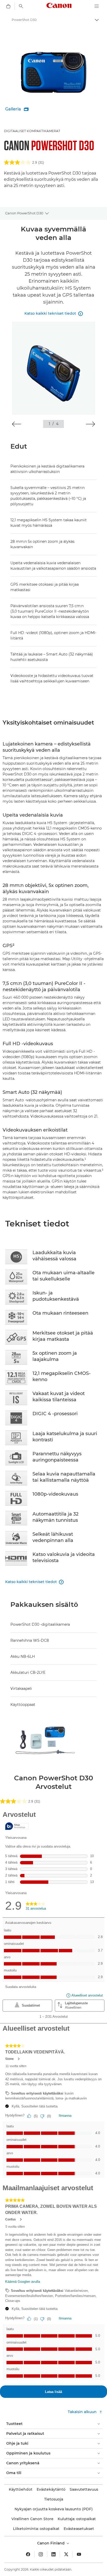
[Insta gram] (41, 2554)
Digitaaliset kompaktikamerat (32, 131)
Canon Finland (51, 2543)
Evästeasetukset (79, 2529)
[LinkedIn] (53, 2554)
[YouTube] (79, 2554)
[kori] (8, 6)
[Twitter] (66, 2554)
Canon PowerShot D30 (24, 213)
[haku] (21, 6)
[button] (16, 424)
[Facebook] (28, 2554)
